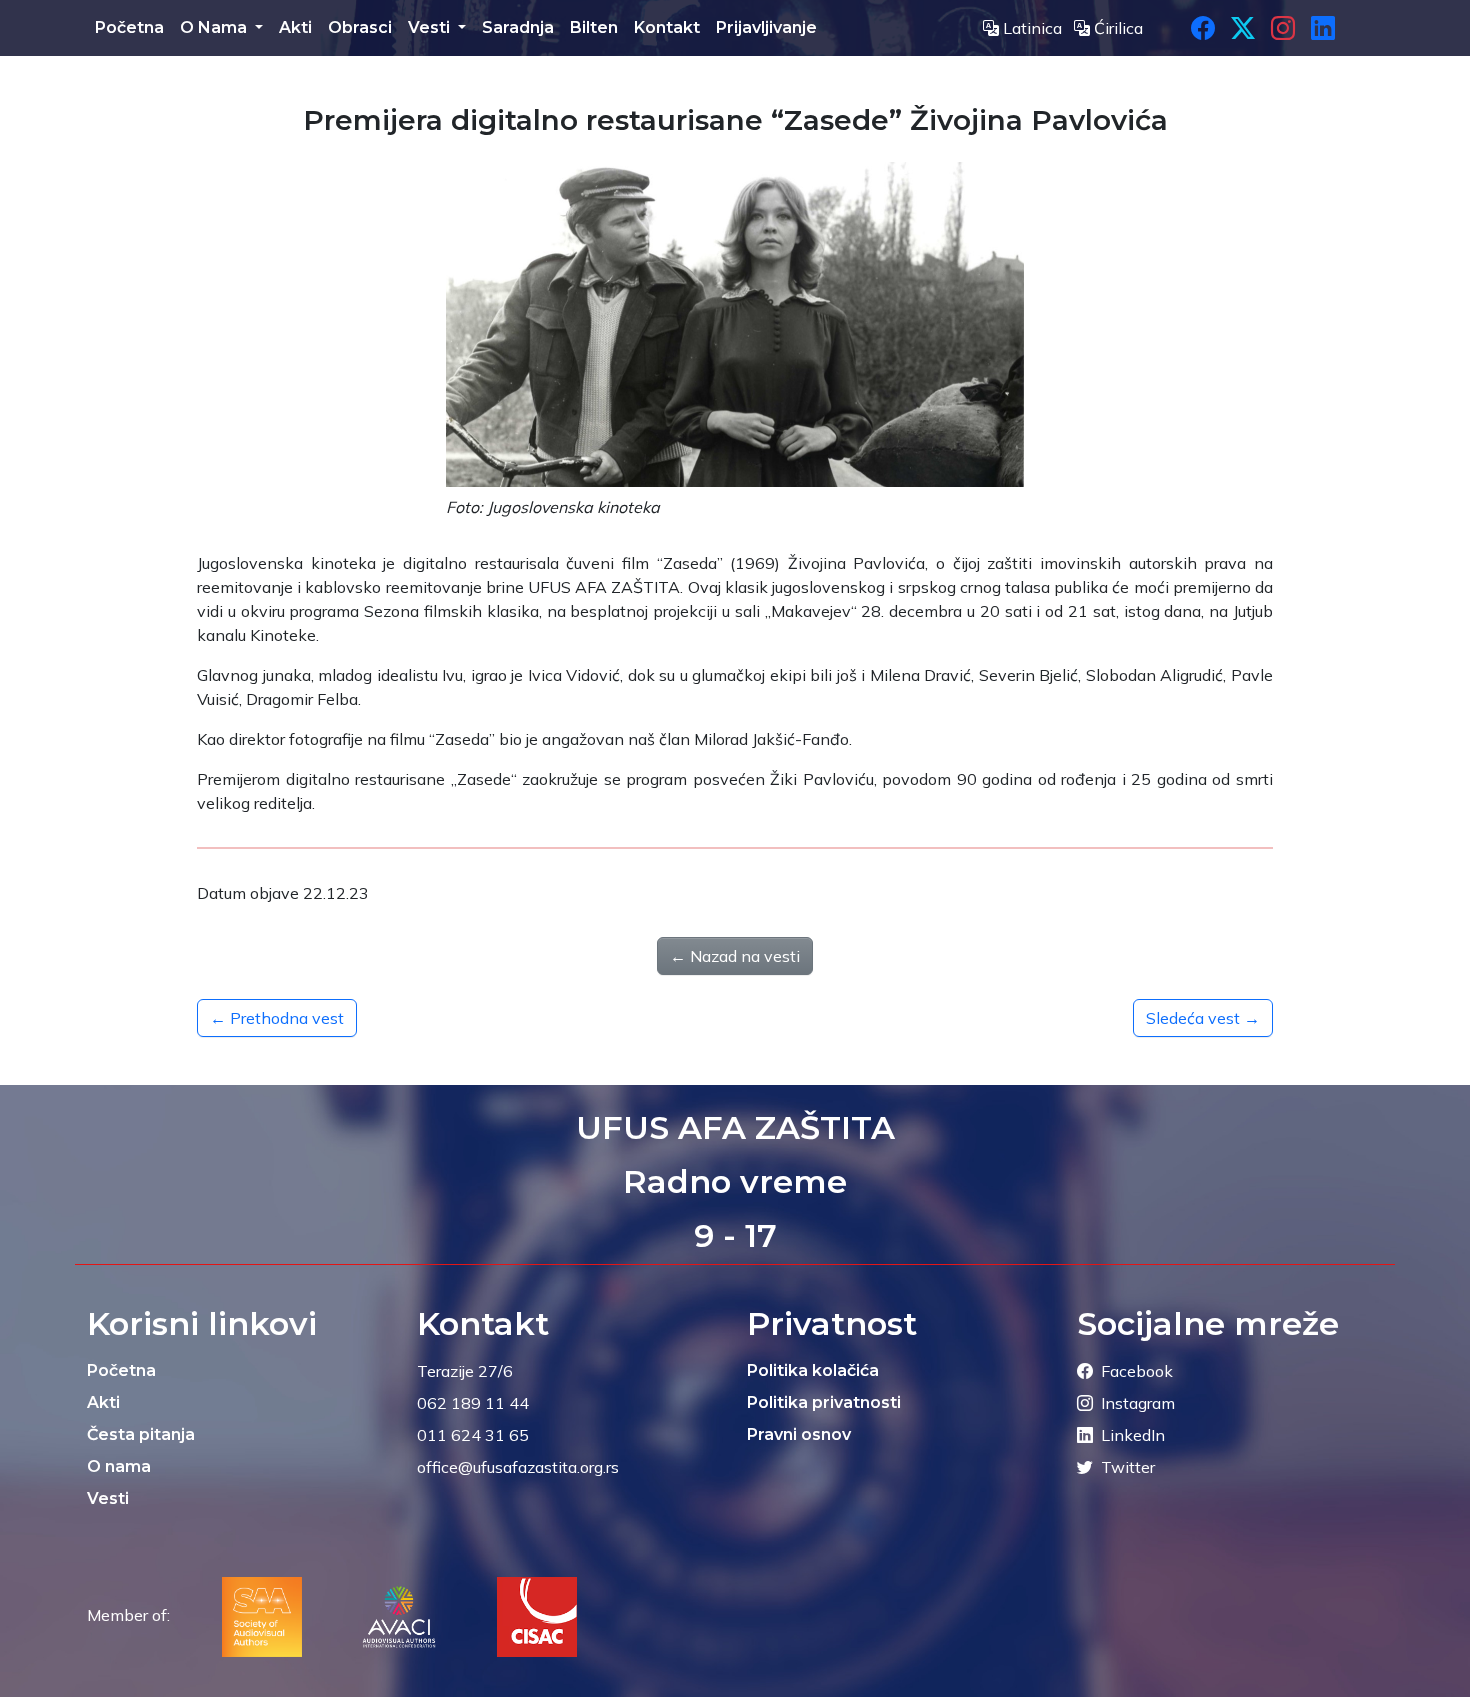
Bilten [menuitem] (594, 27)
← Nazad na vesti (735, 956)
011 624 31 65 (473, 1435)
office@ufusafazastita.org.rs (518, 1467)
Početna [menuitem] (129, 27)
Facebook (1137, 1371)
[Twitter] (1243, 28)
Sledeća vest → (1203, 1018)
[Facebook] (1203, 28)
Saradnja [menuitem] (518, 27)
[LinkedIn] (1323, 28)
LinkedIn (1133, 1435)
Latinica (1032, 28)
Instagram (1138, 1403)
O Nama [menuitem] (215, 27)
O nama (119, 1466)
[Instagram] (1283, 28)
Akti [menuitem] (295, 27)
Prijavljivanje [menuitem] (766, 27)
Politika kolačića (813, 1370)
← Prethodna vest (277, 1018)
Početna (121, 1370)
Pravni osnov (799, 1434)
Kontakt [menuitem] (667, 27)
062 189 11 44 (473, 1403)
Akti (103, 1402)
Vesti (108, 1498)
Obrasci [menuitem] (360, 27)
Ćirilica (1116, 28)
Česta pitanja (141, 1434)
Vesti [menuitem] (431, 27)
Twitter (1128, 1467)
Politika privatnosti (824, 1402)
